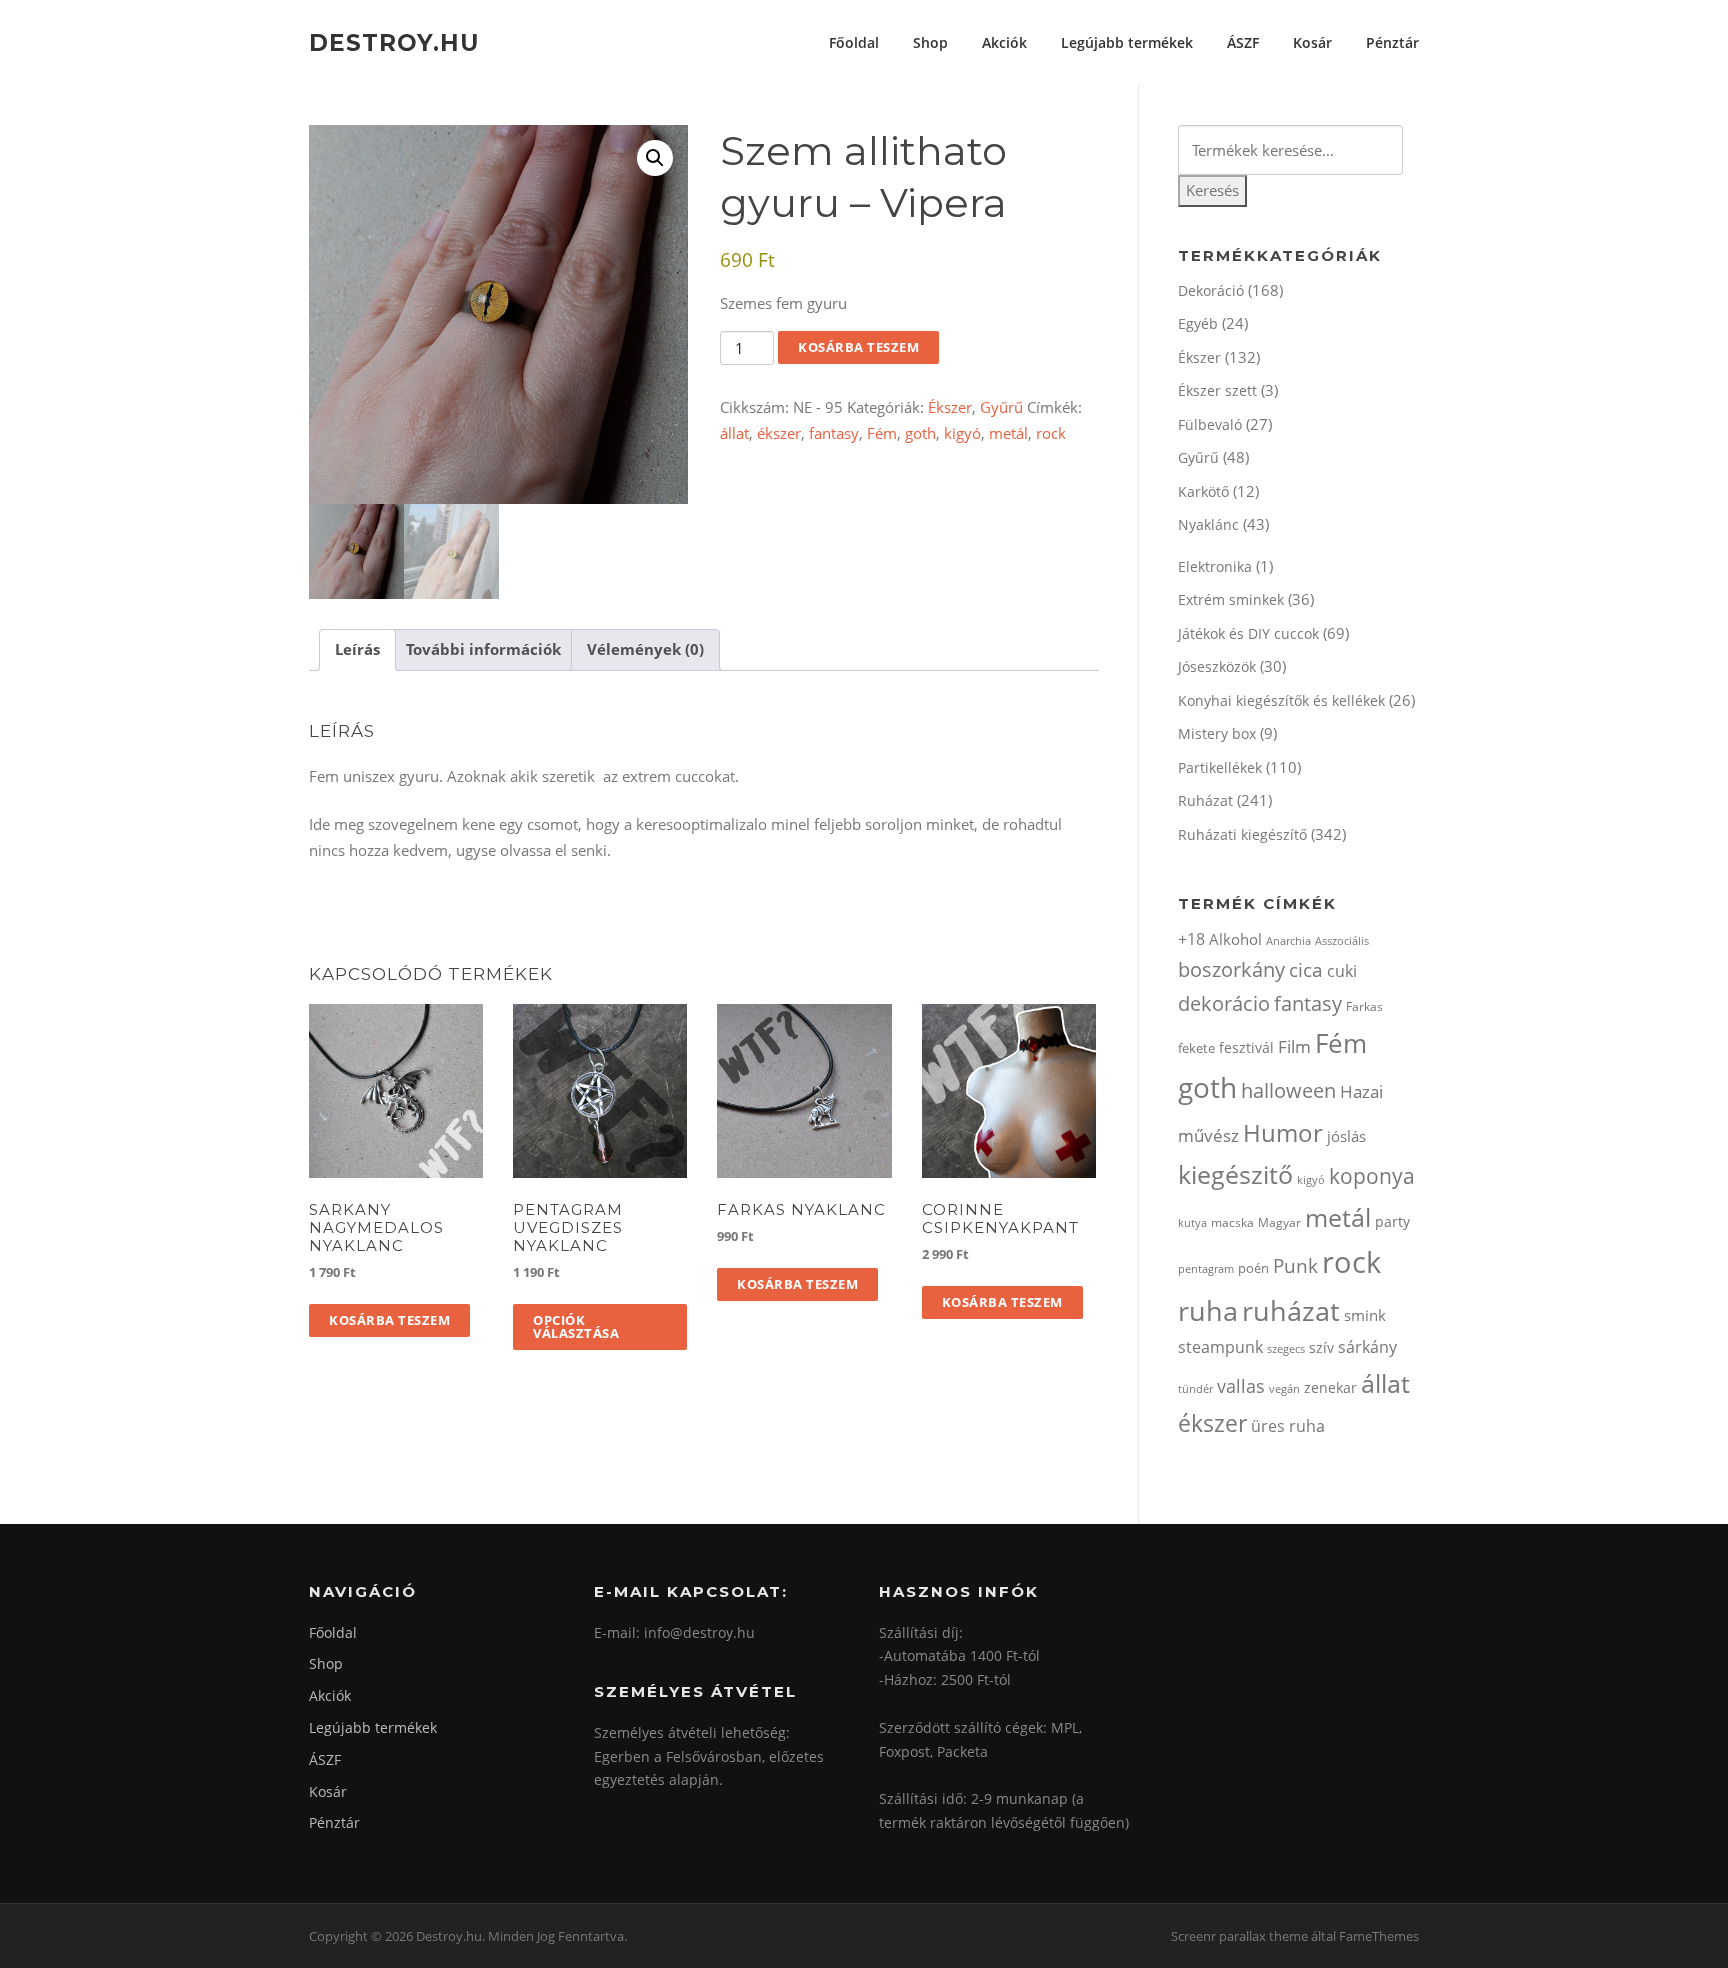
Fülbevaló (1210, 424)
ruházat (1291, 1310)
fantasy (834, 433)
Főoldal (854, 42)
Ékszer (950, 407)
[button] (655, 158)
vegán (1284, 1389)
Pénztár (1392, 42)
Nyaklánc (1208, 524)
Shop (930, 42)
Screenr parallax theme (1239, 1936)
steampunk (1220, 1347)
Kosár (1312, 42)
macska (1232, 1222)
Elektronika (1215, 566)
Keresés (1212, 190)
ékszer (779, 433)
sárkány (1367, 1347)
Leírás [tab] (357, 649)
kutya (1192, 1222)
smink (1365, 1315)
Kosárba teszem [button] (389, 1320)
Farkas (1364, 1006)
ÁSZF (1243, 42)
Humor (1283, 1132)
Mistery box (1217, 733)
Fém (882, 433)
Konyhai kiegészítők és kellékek (1281, 700)
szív (1321, 1347)
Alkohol (1235, 939)
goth (920, 433)
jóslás (1346, 1136)
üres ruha (1288, 1426)
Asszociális (1342, 940)
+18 (1191, 939)
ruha (1208, 1310)
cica (1306, 969)
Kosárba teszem (858, 347)
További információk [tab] (483, 649)
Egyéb (1198, 323)
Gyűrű (1001, 407)
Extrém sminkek (1231, 599)
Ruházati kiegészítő (1242, 834)
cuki (1342, 971)
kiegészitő (1235, 1174)
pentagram (1206, 1268)
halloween (1288, 1090)
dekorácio (1224, 1003)
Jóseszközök (1217, 666)
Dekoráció (1211, 290)
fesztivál (1246, 1047)
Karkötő (1203, 491)
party (1392, 1221)
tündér (1195, 1388)
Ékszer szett (1217, 390)
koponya (1372, 1175)
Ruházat (1205, 800)
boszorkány (1231, 969)
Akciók (1004, 42)
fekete (1196, 1048)
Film (1294, 1046)
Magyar (1279, 1222)
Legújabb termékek (1127, 42)
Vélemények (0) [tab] (645, 649)
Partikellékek (1220, 767)
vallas (1241, 1386)
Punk (1295, 1265)
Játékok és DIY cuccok (1248, 633)
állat (734, 433)
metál (1008, 433)
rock (1051, 433)
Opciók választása (576, 1326)
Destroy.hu (394, 42)
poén (1253, 1268)
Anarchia (1288, 940)
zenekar (1330, 1387)
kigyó (962, 433)
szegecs (1286, 1348)
